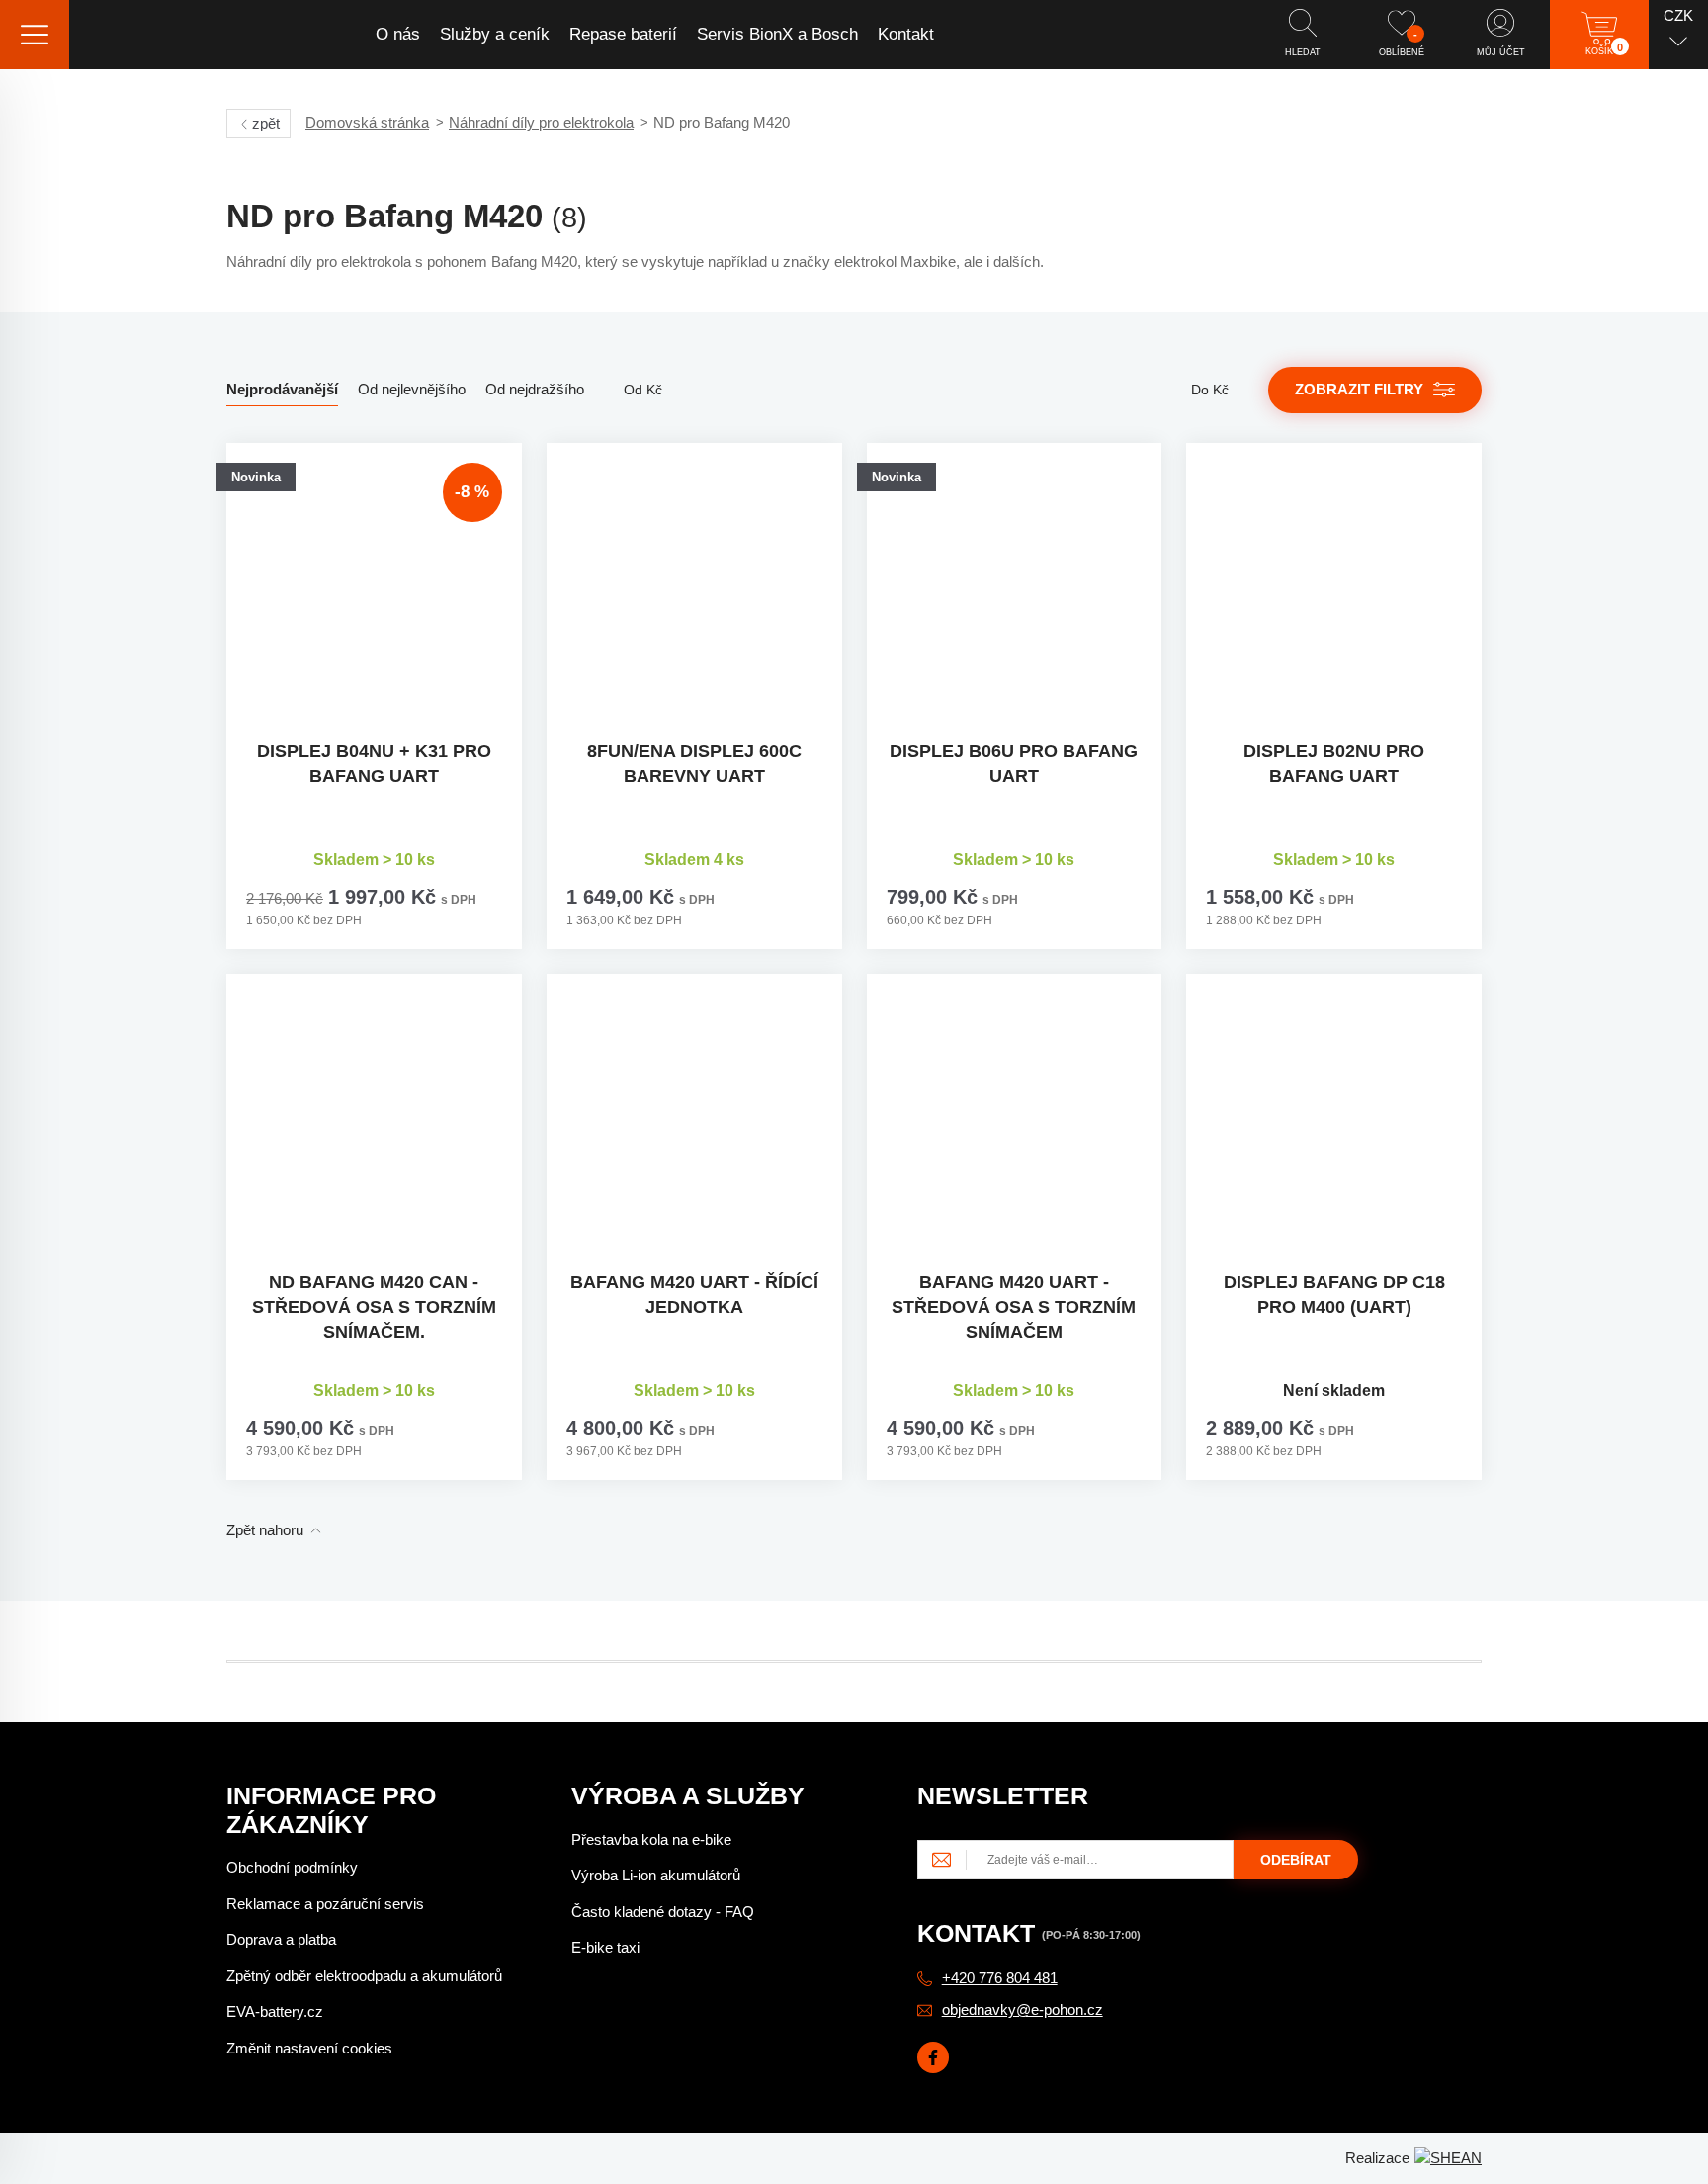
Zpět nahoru (265, 1530)
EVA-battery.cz (275, 2011)
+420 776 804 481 (1000, 1978)
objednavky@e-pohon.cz (1023, 2009)
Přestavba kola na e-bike (651, 1839)
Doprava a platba (281, 1939)
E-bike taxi (605, 1947)
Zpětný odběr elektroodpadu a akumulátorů (364, 1976)
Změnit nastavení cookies (309, 2048)
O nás (398, 34)
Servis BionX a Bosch (777, 34)
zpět (266, 123)
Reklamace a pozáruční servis (325, 1904)
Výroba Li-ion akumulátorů (656, 1875)
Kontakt (906, 34)
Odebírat (1296, 1860)
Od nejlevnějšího (412, 389)
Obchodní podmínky (292, 1867)
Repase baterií (623, 34)
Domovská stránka (367, 122)
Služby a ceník (495, 34)
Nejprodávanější (282, 389)
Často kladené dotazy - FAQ (663, 1912)
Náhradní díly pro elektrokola (541, 122)
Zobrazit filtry (1359, 389)
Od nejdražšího (535, 389)
